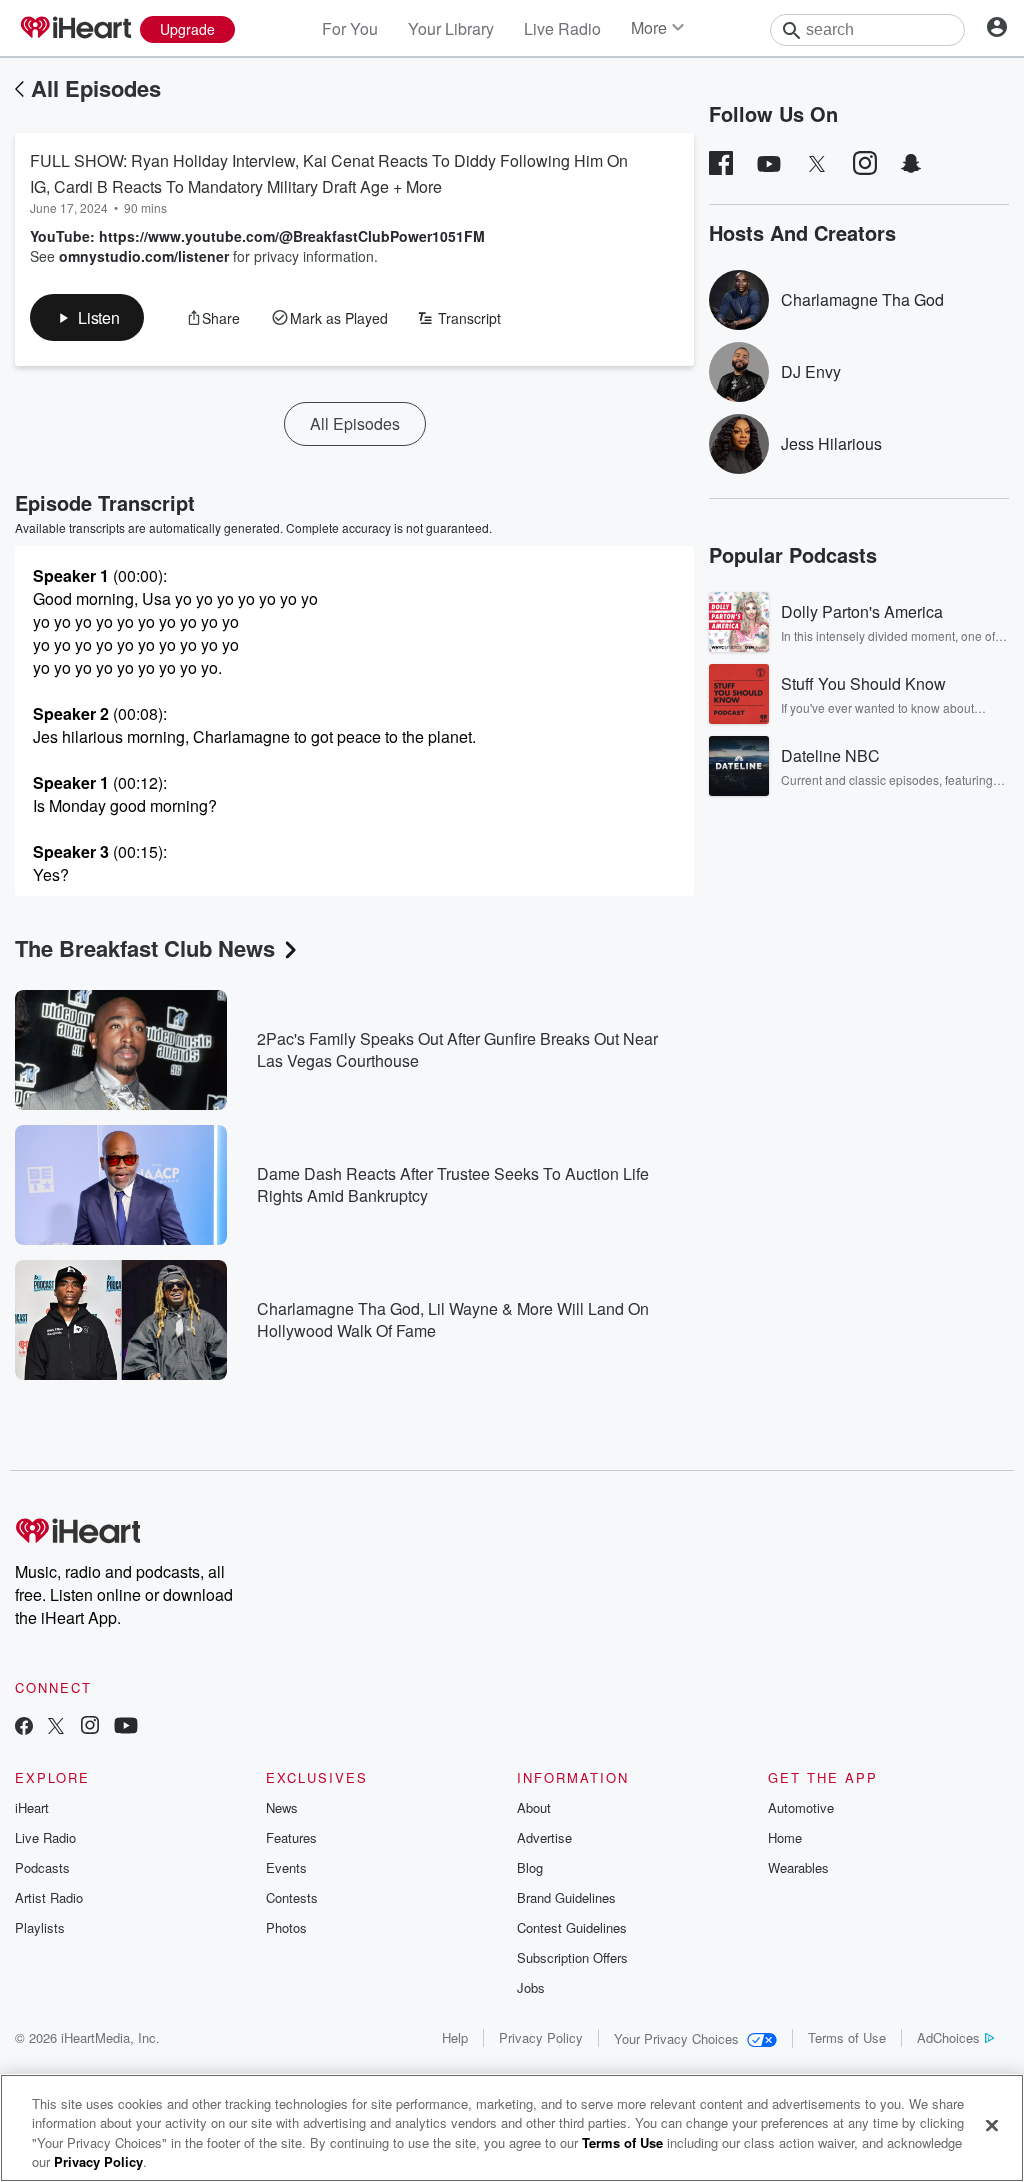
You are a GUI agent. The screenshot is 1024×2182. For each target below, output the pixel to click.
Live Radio (562, 28)
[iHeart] (75, 29)
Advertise (544, 1837)
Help (455, 2037)
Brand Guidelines (566, 1897)
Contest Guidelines (572, 1927)
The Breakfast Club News (145, 948)
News (282, 1807)
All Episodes (96, 88)
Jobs (531, 1987)
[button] (87, 317)
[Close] (992, 2125)
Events (286, 1867)
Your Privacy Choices (676, 2038)
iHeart (32, 1807)
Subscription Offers (572, 1957)
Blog (530, 1867)
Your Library (451, 28)
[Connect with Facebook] (24, 1727)
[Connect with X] (56, 1727)
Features (291, 1837)
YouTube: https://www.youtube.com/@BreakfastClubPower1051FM (257, 236)
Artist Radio (49, 1897)
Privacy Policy (541, 2037)
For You (350, 28)
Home (785, 1837)
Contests (292, 1897)
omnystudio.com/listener (144, 256)
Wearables (798, 1867)
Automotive (801, 1807)
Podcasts (42, 1867)
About (534, 1807)
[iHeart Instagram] (90, 1727)
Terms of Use (847, 2037)
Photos (286, 1927)
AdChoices (948, 2037)
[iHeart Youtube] (126, 1727)
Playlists (40, 1927)
